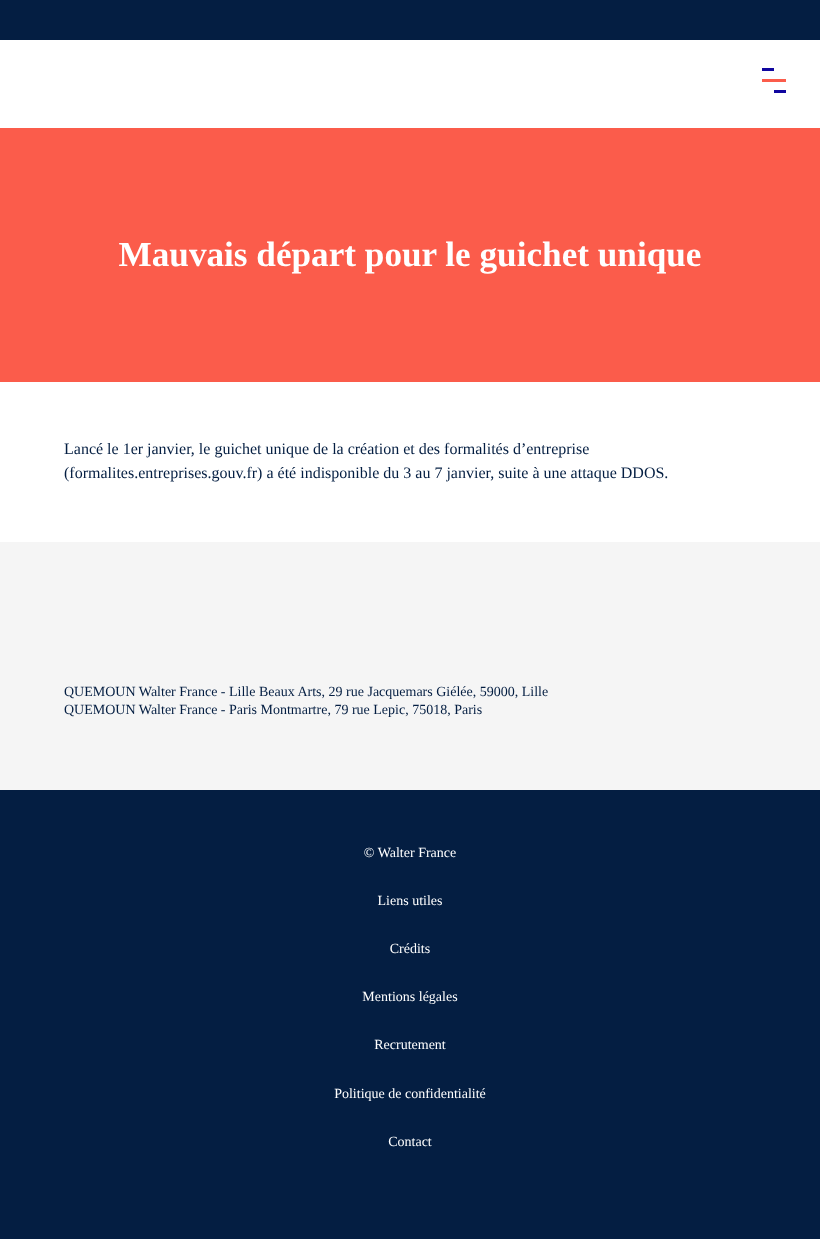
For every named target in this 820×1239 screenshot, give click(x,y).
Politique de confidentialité (410, 1094)
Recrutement (410, 1045)
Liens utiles (410, 901)
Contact (410, 1142)
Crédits (410, 949)
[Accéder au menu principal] (774, 80)
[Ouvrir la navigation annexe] (32, 20)
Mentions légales (409, 997)
